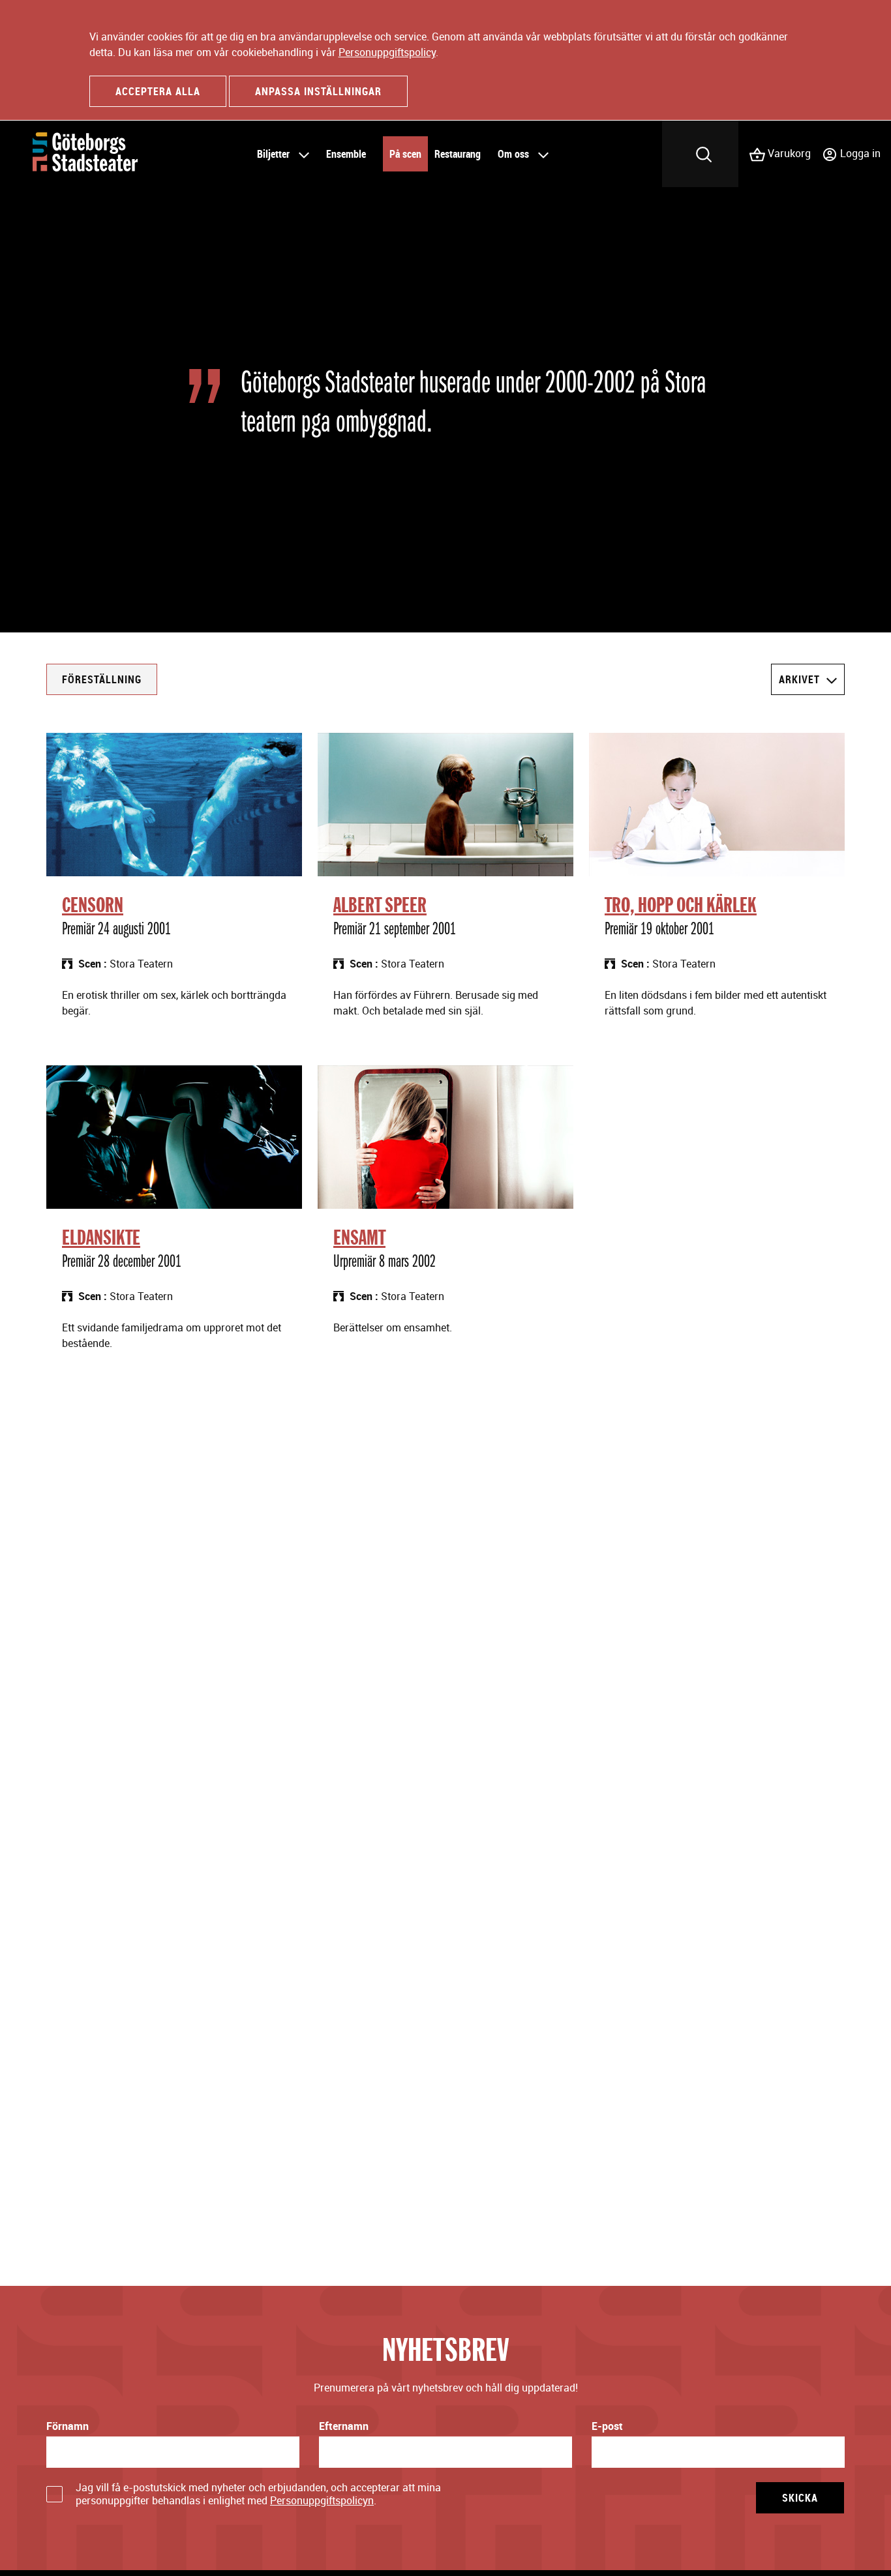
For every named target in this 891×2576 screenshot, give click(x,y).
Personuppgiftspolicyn (322, 2500)
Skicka (800, 2498)
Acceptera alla (158, 91)
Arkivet (799, 679)
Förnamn (68, 2426)
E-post (607, 2426)
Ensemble (346, 154)
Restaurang (458, 154)
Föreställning (102, 679)
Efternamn (344, 2426)
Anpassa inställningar (318, 91)
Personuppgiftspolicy (387, 52)
